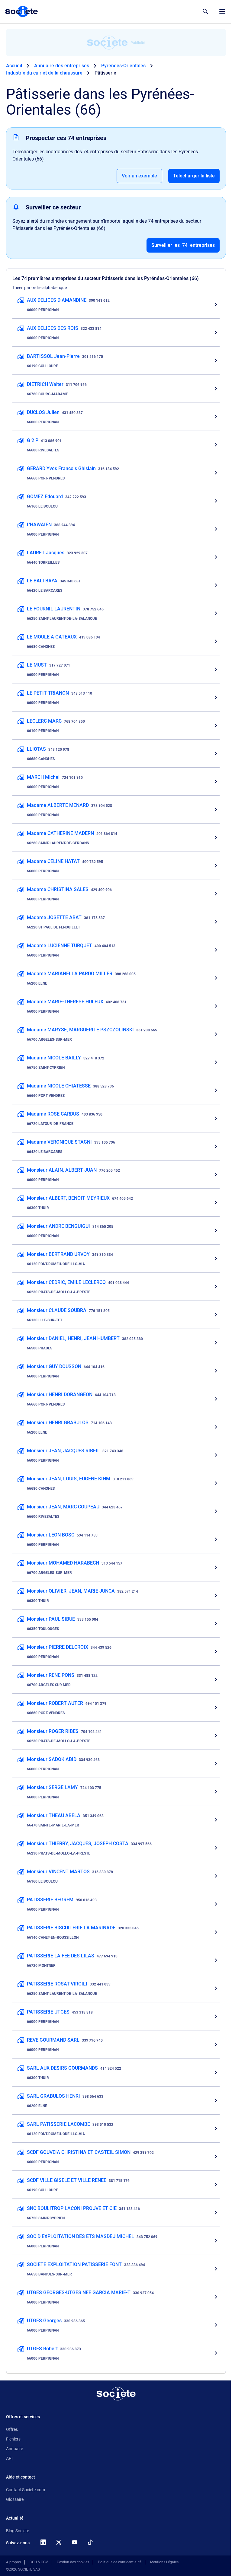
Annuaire (14, 2449)
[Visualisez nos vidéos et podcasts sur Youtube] (74, 2542)
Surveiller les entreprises (183, 245)
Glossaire (15, 2499)
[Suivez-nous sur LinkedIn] (43, 2542)
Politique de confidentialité (120, 2562)
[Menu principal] (222, 11)
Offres (12, 2429)
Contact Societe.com (26, 2490)
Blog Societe (18, 2531)
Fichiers (13, 2439)
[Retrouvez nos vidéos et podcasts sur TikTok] (90, 2542)
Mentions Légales (164, 2562)
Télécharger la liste (194, 176)
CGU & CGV (39, 2562)
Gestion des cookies (73, 2562)
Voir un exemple (139, 176)
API (9, 2458)
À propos (13, 2562)
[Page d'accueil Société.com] (21, 11)
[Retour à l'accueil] (116, 2394)
